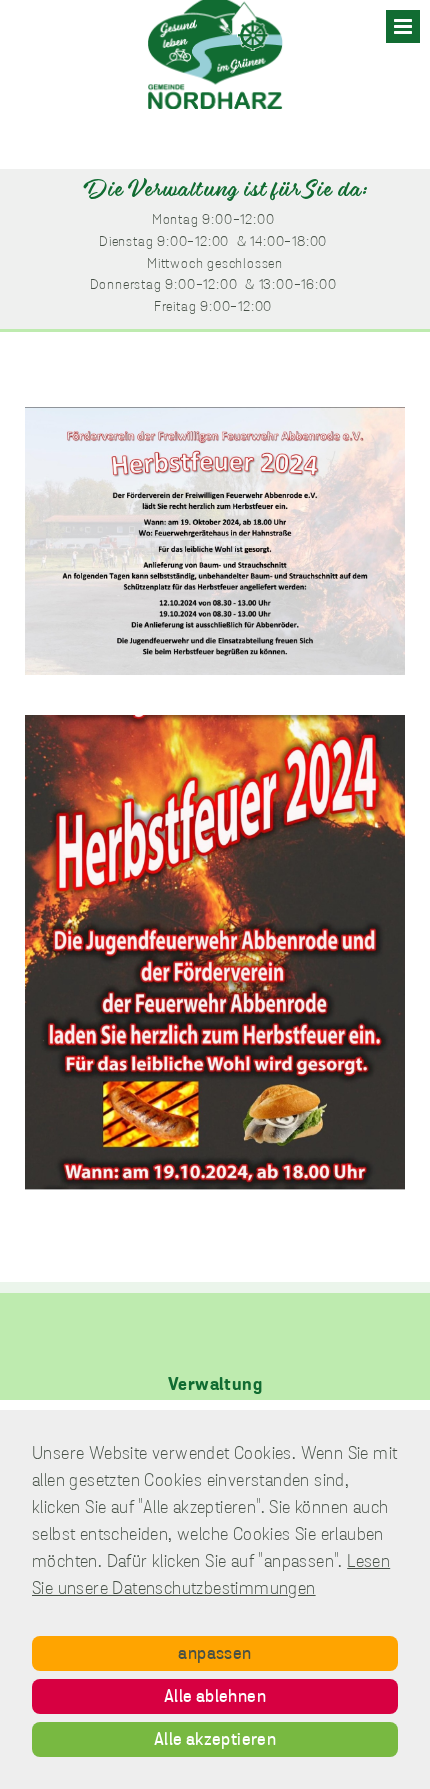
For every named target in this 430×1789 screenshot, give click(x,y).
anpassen (214, 1655)
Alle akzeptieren (215, 1741)
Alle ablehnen (215, 1698)
